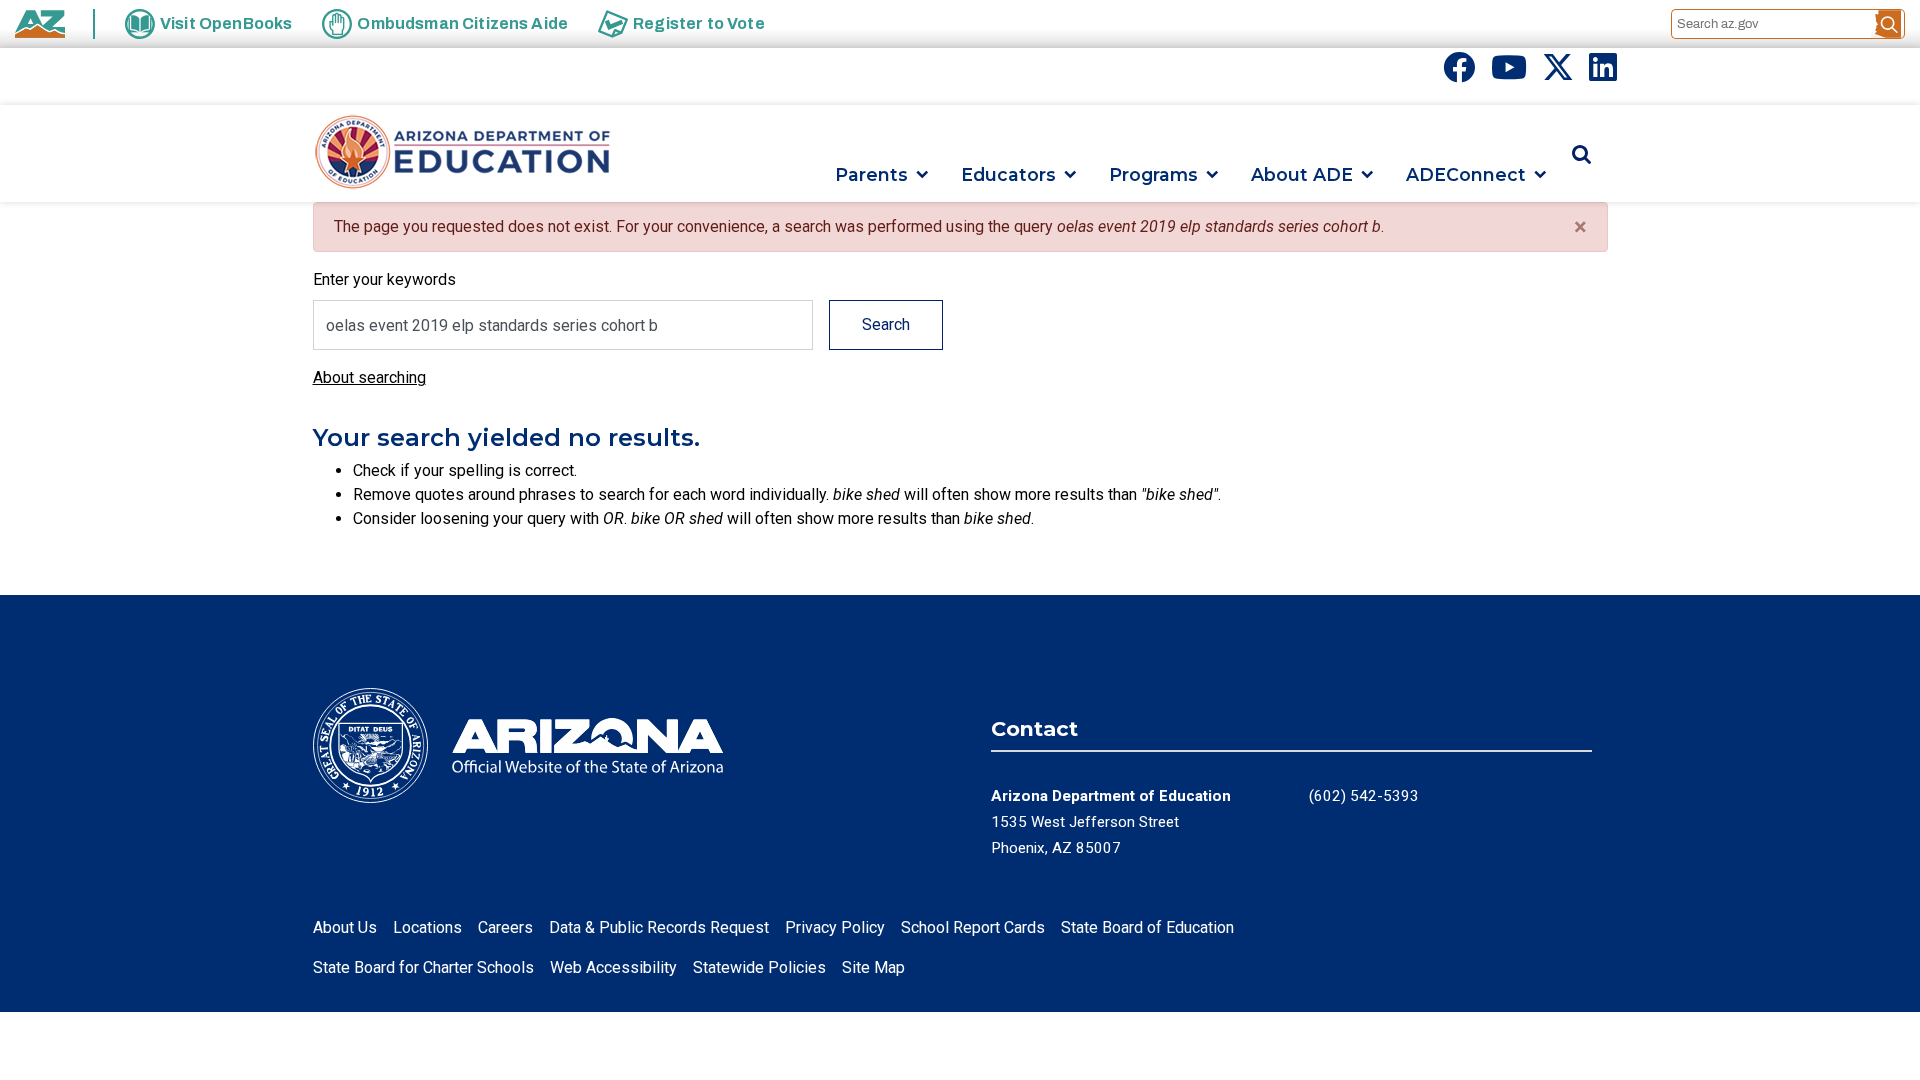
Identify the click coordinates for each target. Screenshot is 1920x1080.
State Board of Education (1147, 927)
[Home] (463, 153)
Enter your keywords (384, 279)
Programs (1153, 174)
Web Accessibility (613, 967)
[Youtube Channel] (1509, 73)
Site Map (873, 967)
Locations (427, 927)
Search (886, 324)
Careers (505, 927)
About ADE (1302, 174)
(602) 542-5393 (1364, 796)
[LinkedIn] (1603, 73)
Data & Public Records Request (659, 927)
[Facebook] (1459, 73)
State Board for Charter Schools (423, 967)
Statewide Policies (759, 967)
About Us (345, 927)
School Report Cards (973, 927)
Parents (871, 174)
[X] (1558, 73)
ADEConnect (1466, 174)
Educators (1008, 174)
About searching (369, 377)
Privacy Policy (835, 927)
